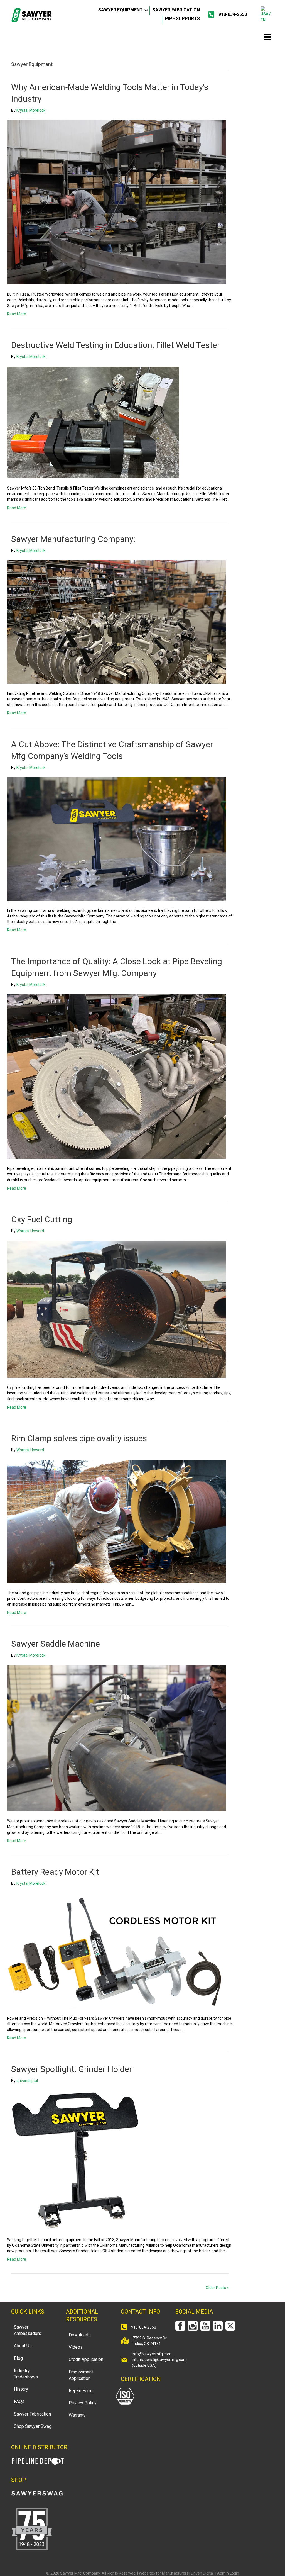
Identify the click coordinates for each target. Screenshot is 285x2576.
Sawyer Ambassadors (28, 2330)
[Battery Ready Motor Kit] (116, 1951)
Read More (17, 314)
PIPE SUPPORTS (182, 19)
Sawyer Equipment (121, 10)
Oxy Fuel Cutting (42, 1219)
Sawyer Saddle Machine (56, 1644)
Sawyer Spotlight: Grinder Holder (72, 2069)
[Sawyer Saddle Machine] (116, 1738)
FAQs (19, 2401)
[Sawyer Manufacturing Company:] (116, 622)
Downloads (80, 2335)
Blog (18, 2358)
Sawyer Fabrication (176, 10)
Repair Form (81, 2391)
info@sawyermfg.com (152, 2354)
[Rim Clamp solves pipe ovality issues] (116, 1521)
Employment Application (81, 2375)
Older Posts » (217, 2288)
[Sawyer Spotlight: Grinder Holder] (77, 2160)
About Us (23, 2346)
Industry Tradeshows (26, 2374)
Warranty (77, 2415)
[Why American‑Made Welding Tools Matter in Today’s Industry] (116, 202)
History (21, 2389)
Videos (76, 2347)
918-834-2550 (233, 14)
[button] (146, 11)
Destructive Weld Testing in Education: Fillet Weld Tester (116, 345)
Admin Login (228, 2573)
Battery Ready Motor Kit (55, 1872)
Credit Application (86, 2359)
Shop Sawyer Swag (33, 2426)
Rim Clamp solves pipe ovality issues (79, 1438)
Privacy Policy (83, 2403)
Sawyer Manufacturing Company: (73, 539)
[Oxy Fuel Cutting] (116, 1309)
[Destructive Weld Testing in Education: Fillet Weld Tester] (93, 422)
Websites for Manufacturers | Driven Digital (177, 2573)
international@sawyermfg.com (159, 2360)
